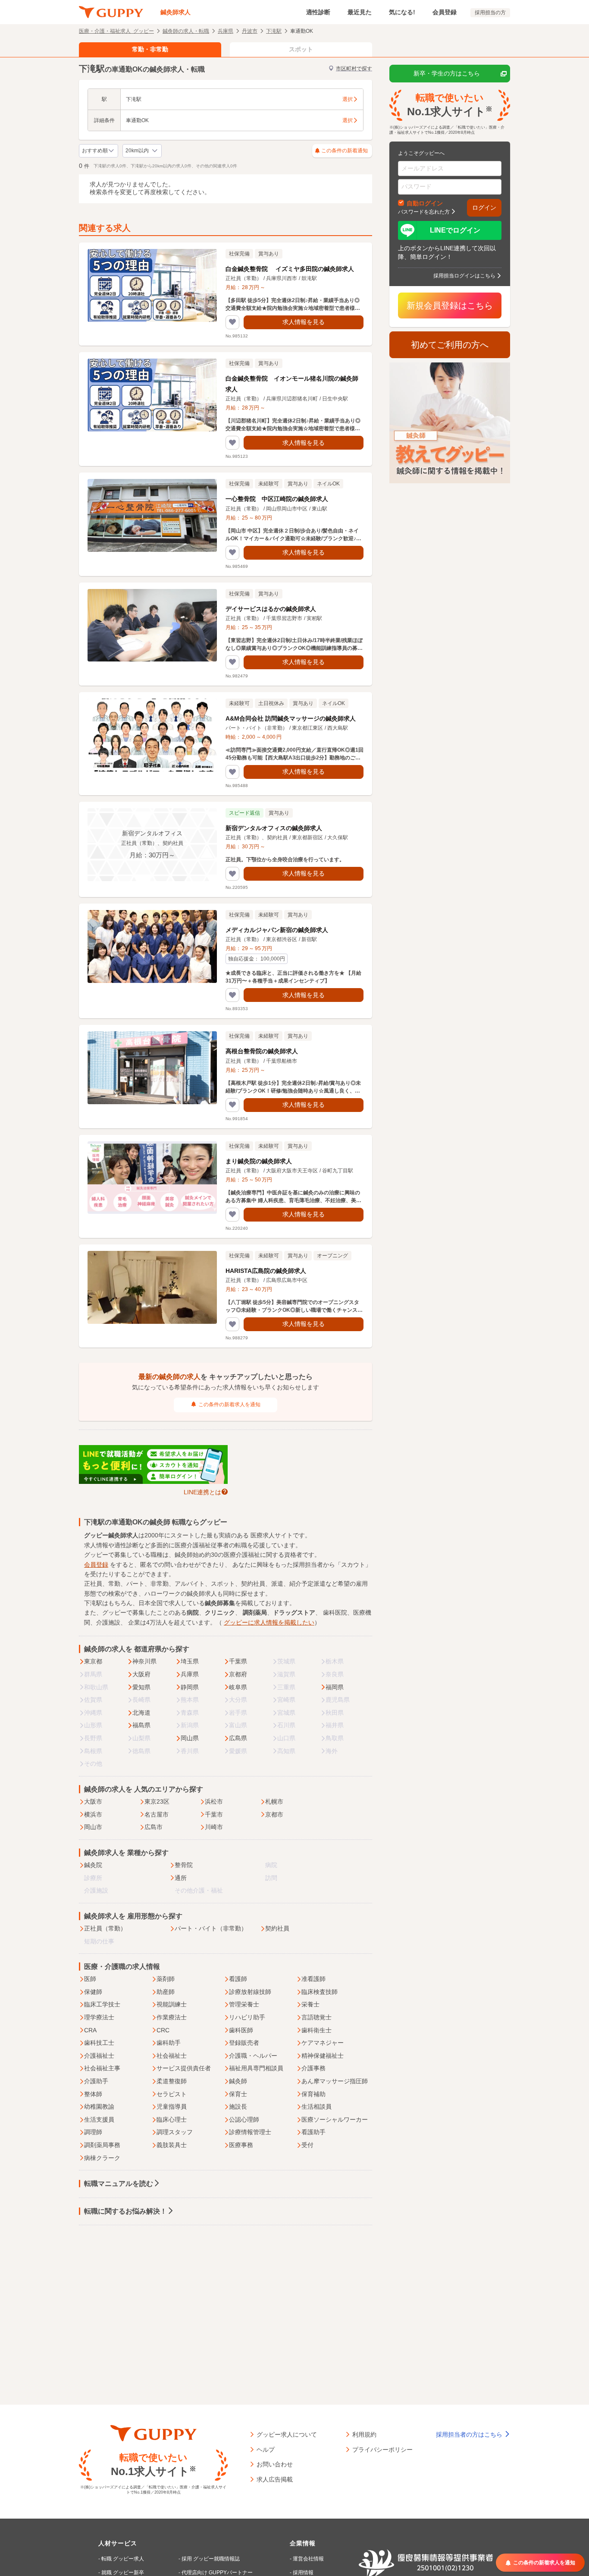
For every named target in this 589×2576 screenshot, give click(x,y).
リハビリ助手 (247, 2017)
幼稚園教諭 (99, 2107)
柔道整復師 (172, 2081)
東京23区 (157, 1801)
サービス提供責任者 (184, 2068)
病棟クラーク (102, 2158)
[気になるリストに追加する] (232, 322)
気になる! (402, 12)
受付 (307, 2145)
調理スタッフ (175, 2132)
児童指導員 (172, 2107)
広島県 (238, 1738)
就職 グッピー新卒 (123, 2573)
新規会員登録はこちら (450, 305)
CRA (90, 2030)
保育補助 (313, 2094)
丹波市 (250, 31)
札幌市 (274, 1801)
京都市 (274, 1814)
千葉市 (214, 1814)
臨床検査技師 (320, 1992)
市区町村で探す (354, 69)
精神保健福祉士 (323, 2056)
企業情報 (303, 2543)
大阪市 (93, 1801)
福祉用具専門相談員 (256, 2068)
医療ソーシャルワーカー (335, 2119)
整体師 (93, 2094)
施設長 (238, 2107)
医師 (90, 1979)
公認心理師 (244, 2119)
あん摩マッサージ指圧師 (335, 2081)
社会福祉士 (172, 2056)
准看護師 (313, 1979)
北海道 (141, 1713)
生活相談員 (316, 2107)
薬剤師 (166, 1979)
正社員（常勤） (105, 1928)
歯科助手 (169, 2043)
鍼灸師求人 (175, 12)
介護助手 (96, 2081)
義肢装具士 (172, 2145)
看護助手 (313, 2132)
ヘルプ (266, 2449)
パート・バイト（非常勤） (211, 1928)
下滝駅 (274, 31)
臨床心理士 (172, 2119)
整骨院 (184, 1865)
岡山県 (190, 1738)
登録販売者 (244, 2043)
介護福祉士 (99, 2056)
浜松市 (214, 1801)
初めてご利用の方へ (450, 345)
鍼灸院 (93, 1865)
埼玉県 (190, 1661)
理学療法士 (99, 2017)
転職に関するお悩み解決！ (125, 2211)
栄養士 (310, 2004)
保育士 (238, 2094)
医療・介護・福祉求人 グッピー (116, 31)
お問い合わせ (275, 2464)
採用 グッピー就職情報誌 (211, 2559)
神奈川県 (144, 1661)
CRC (163, 2030)
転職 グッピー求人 (123, 2559)
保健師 (93, 1992)
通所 (181, 1878)
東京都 (93, 1661)
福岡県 (335, 1687)
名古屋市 (157, 1814)
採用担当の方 (490, 13)
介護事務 (313, 2068)
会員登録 (445, 12)
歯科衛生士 (316, 2030)
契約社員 (277, 1928)
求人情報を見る (304, 322)
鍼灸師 (238, 2081)
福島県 (141, 1725)
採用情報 (303, 2573)
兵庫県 (226, 31)
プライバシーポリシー (382, 2449)
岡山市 (93, 1827)
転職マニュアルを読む (119, 2184)
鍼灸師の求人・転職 (186, 31)
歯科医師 (241, 2030)
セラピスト (172, 2094)
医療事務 (241, 2145)
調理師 (93, 2132)
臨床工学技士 (102, 2004)
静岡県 (190, 1687)
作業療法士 (172, 2017)
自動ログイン (425, 203)
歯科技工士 (99, 2043)
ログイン (484, 208)
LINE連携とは (202, 1492)
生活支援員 (99, 2119)
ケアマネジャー (323, 2043)
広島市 (154, 1827)
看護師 (238, 1979)
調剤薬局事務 (102, 2145)
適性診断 (318, 12)
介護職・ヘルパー (253, 2056)
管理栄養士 (244, 2004)
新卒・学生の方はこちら (447, 73)
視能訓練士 (172, 2004)
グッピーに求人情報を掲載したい (269, 1622)
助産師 (166, 1992)
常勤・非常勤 (150, 49)
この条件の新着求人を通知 (229, 1405)
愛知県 (141, 1687)
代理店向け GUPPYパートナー (217, 2573)
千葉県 (238, 1661)
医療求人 (263, 1535)
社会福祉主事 (102, 2068)
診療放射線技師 (250, 1992)
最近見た (360, 12)
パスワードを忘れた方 (424, 211)
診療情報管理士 (250, 2132)
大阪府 (141, 1674)
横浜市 (93, 1814)
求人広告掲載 (275, 2479)
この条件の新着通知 (345, 151)
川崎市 (214, 1827)
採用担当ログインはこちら (464, 275)
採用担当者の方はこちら (470, 2434)
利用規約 (364, 2434)
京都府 (238, 1674)
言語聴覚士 (316, 2017)
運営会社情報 (308, 2559)
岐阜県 (238, 1687)
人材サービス (118, 2543)
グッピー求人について (287, 2434)
